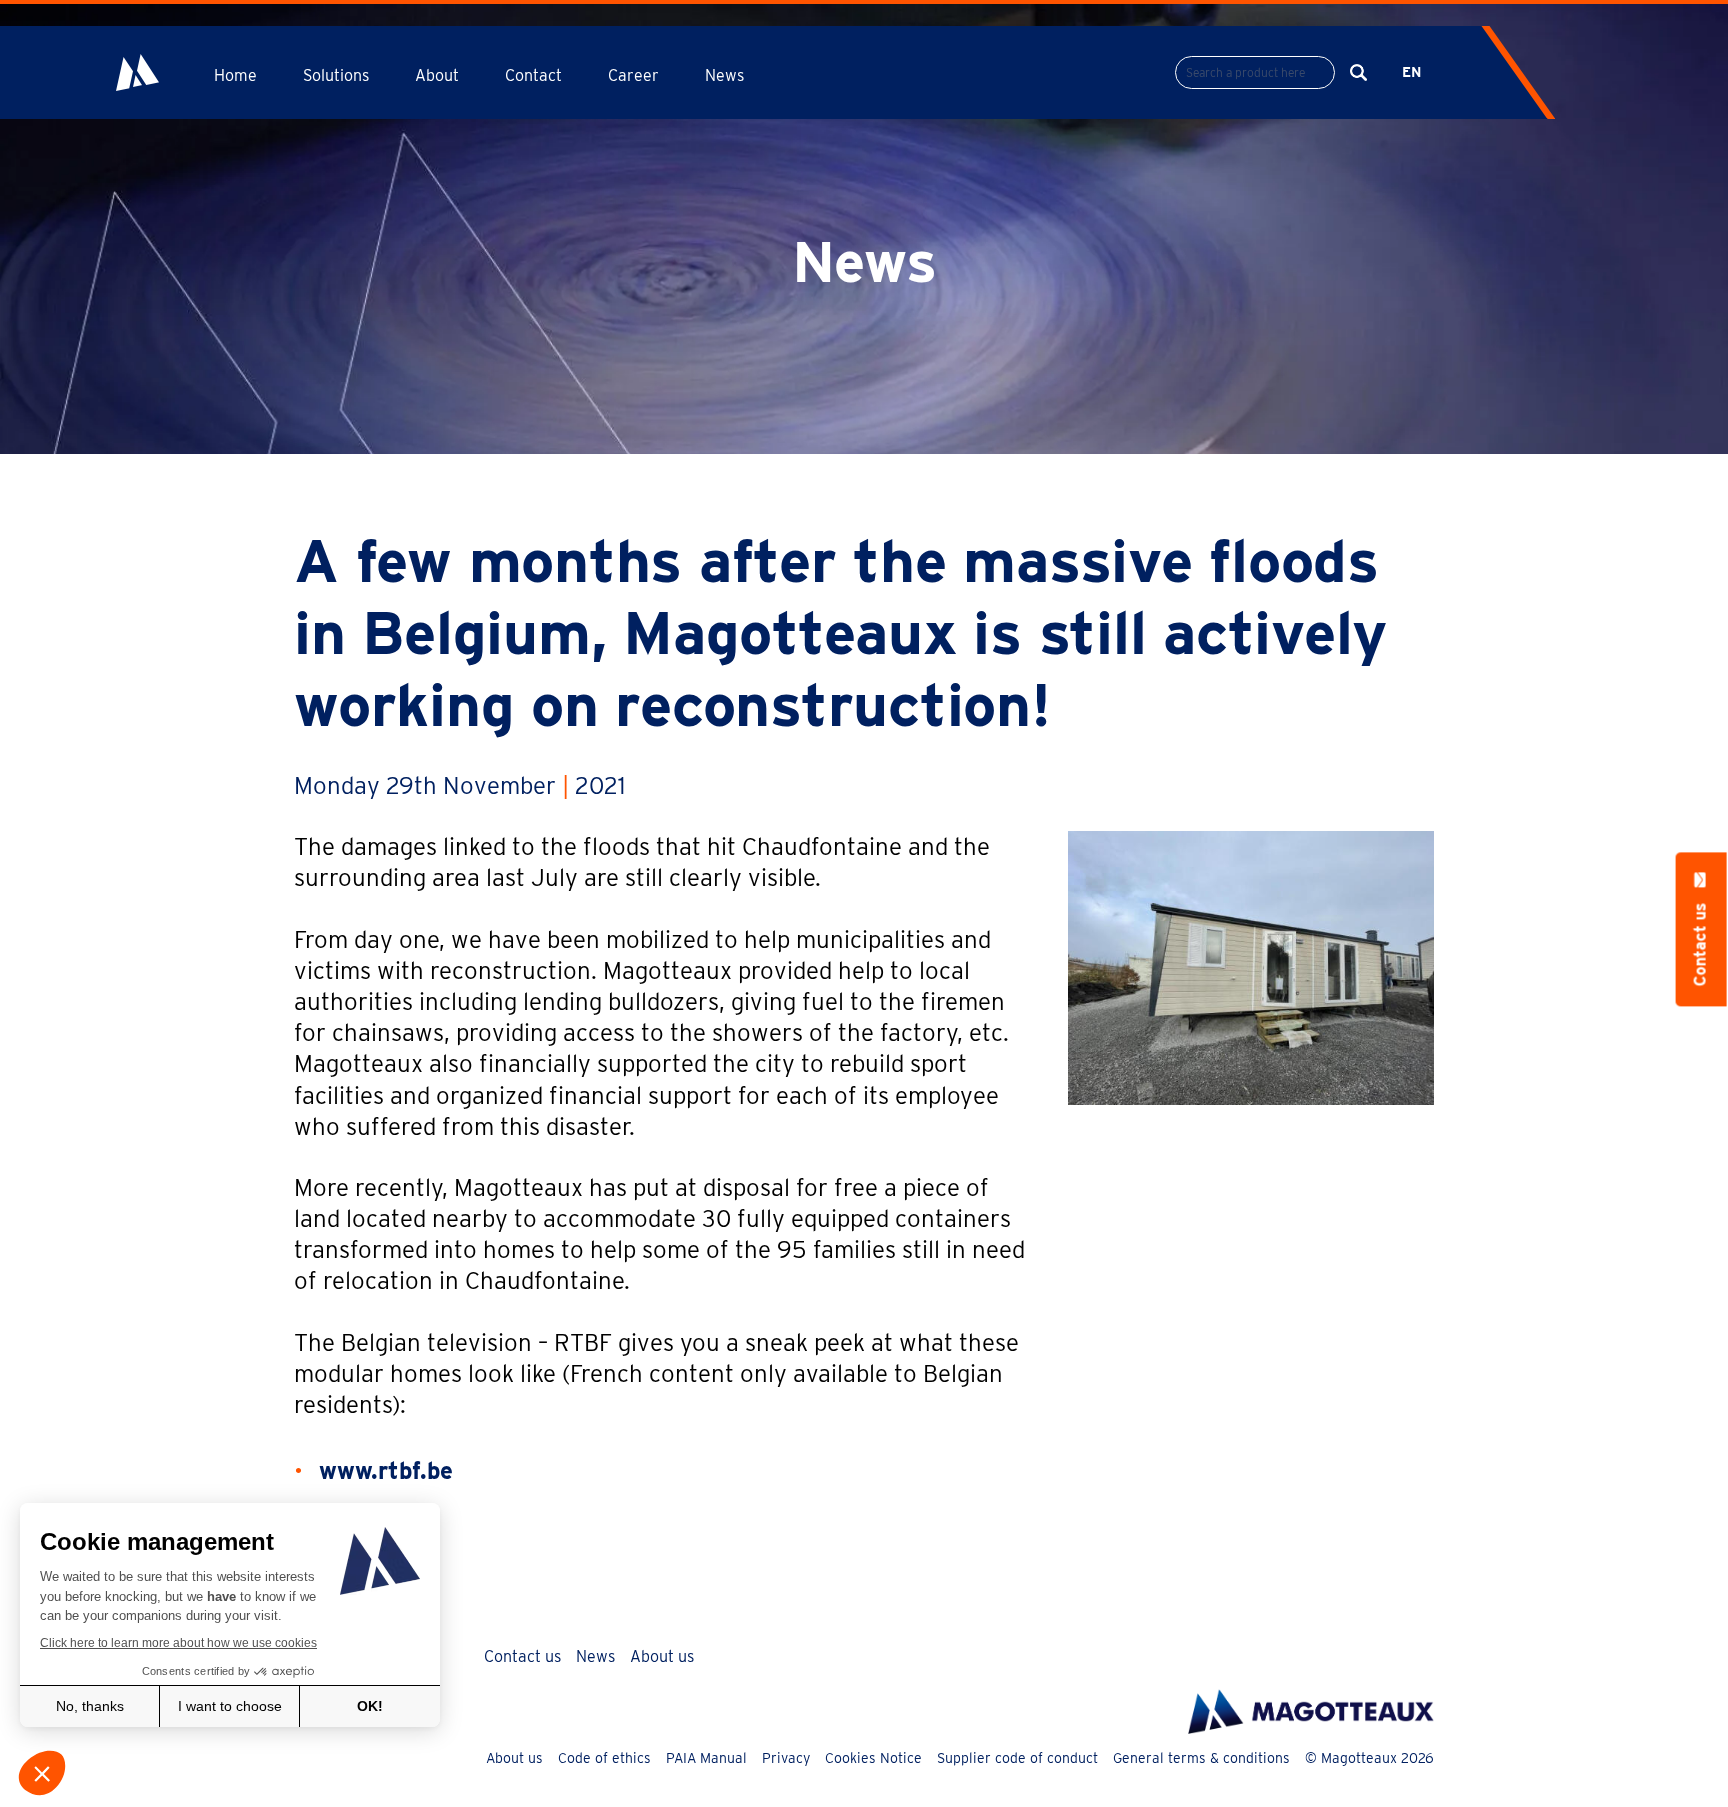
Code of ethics (604, 1758)
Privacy (786, 1758)
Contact (533, 75)
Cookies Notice (873, 1758)
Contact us (522, 1656)
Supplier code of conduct (1017, 1758)
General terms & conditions (1201, 1758)
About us (662, 1656)
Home (235, 75)
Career (633, 75)
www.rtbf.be (386, 1470)
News (724, 75)
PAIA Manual (706, 1758)
